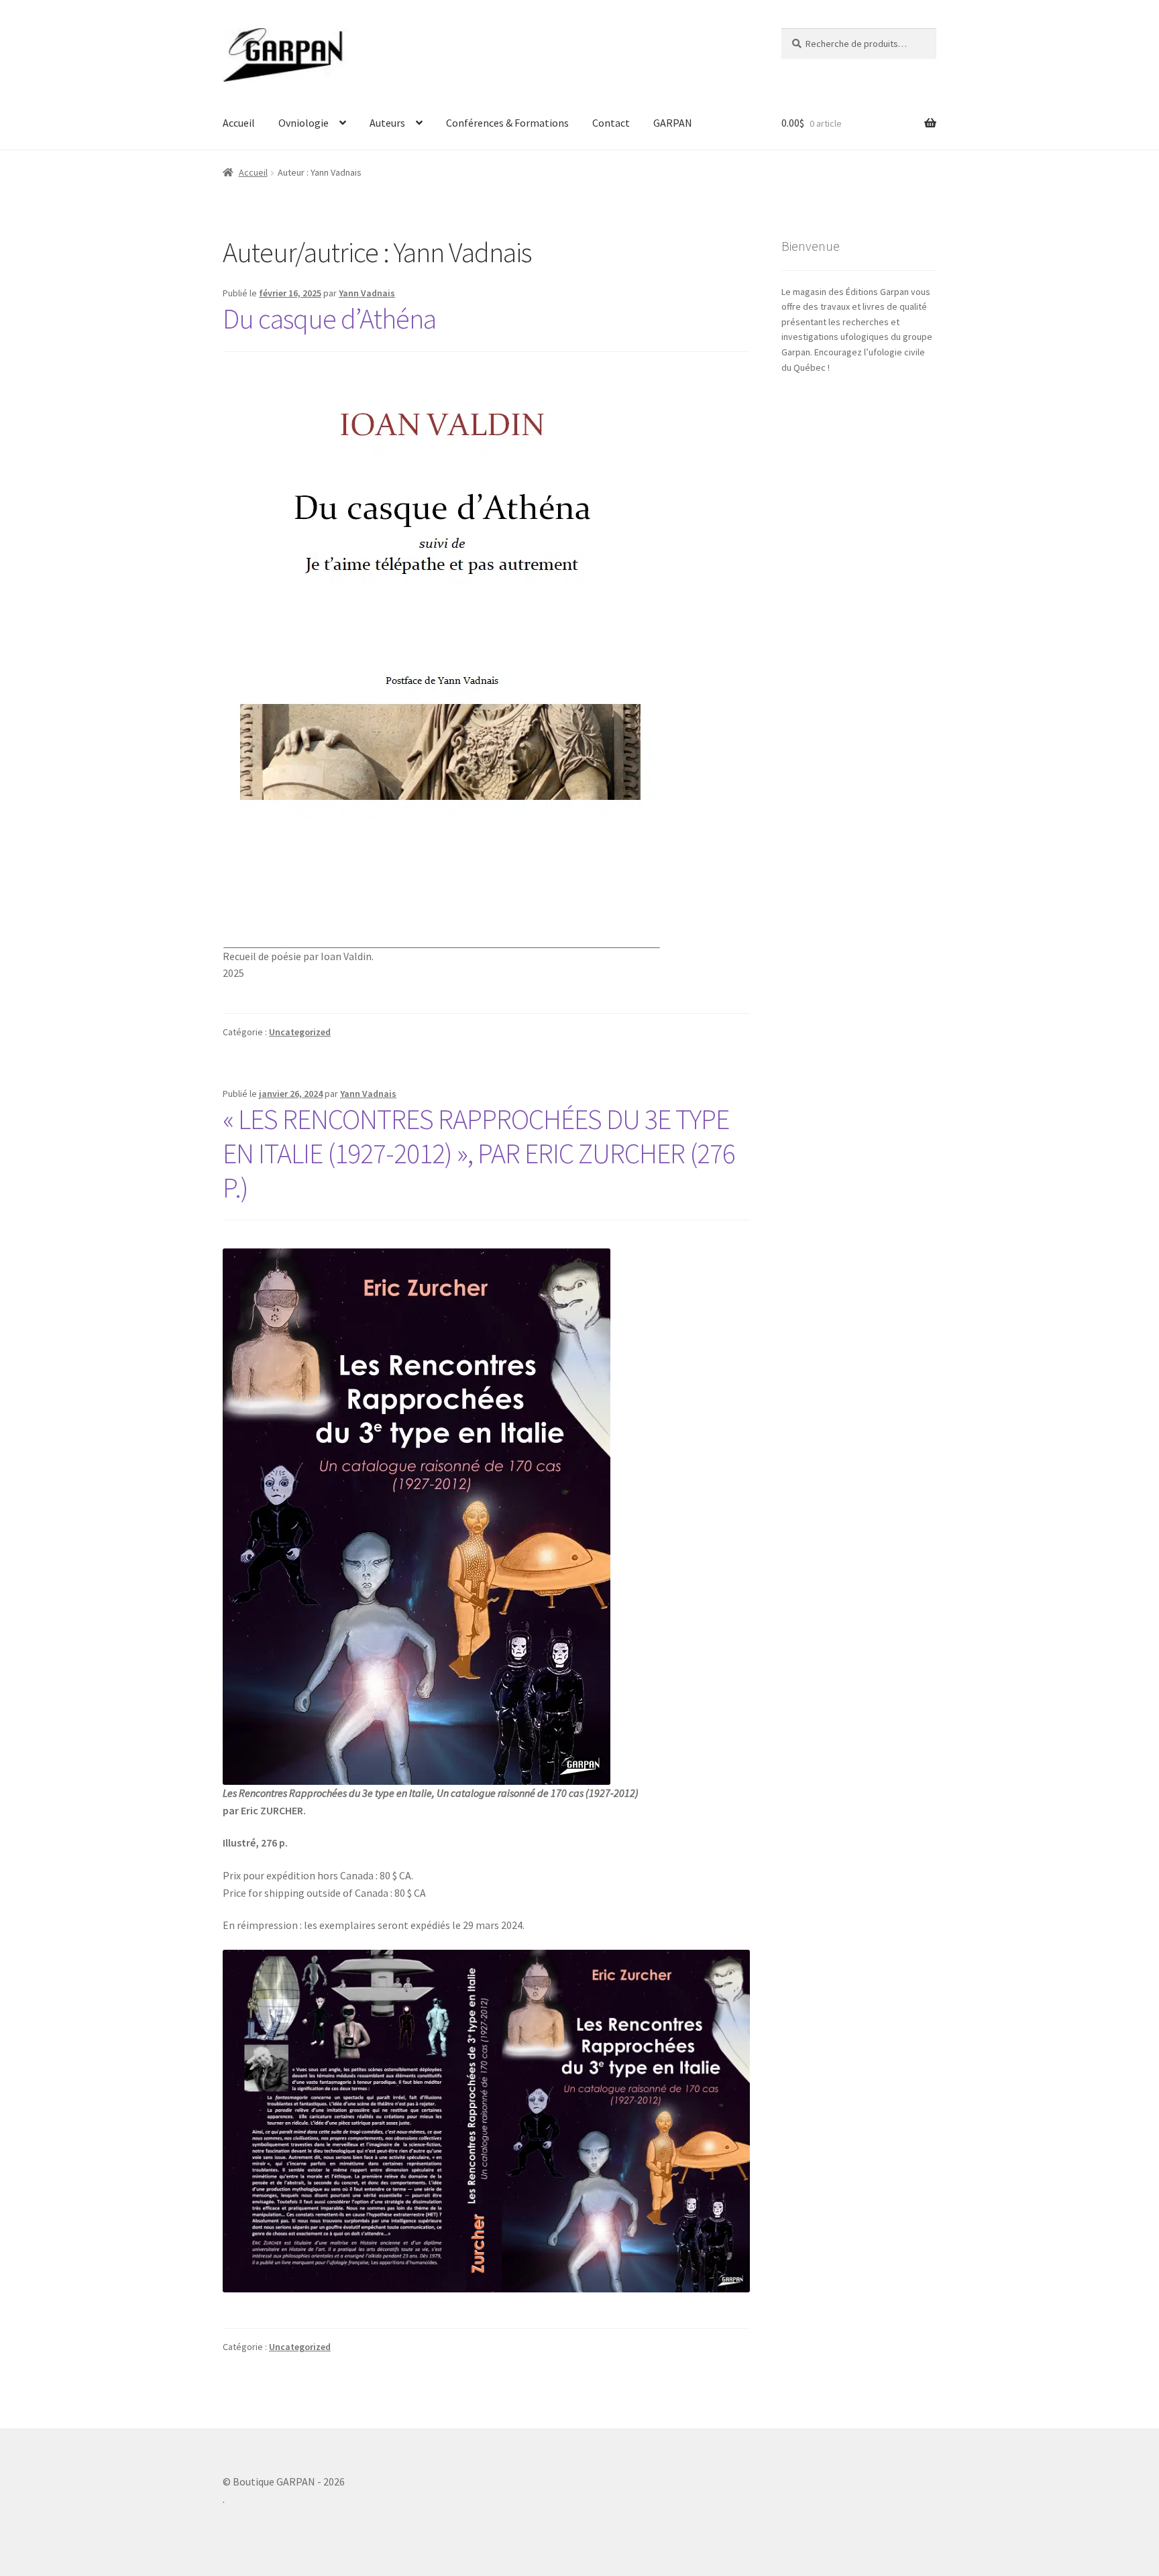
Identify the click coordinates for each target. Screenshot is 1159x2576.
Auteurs (387, 123)
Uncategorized (300, 1032)
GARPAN (673, 123)
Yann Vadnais (367, 293)
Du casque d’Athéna (329, 318)
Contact (611, 123)
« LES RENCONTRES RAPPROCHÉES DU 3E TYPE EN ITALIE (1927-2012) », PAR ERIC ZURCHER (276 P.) (479, 1153)
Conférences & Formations (507, 123)
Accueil (239, 123)
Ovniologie (303, 123)
